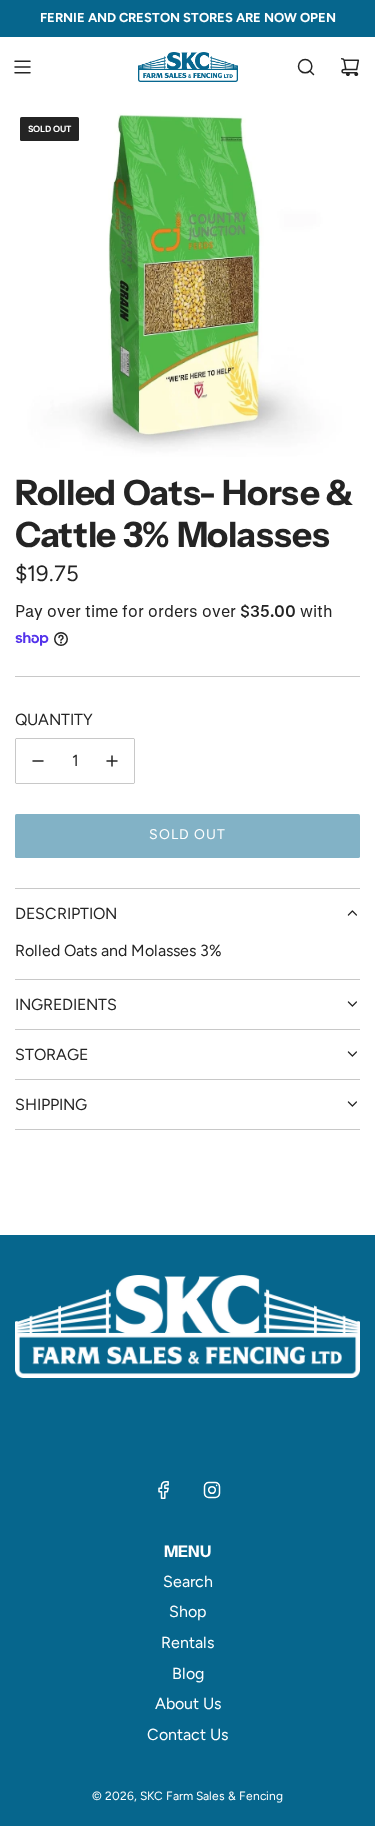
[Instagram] (212, 1490)
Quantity (54, 719)
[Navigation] (22, 67)
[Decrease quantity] (38, 761)
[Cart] (350, 67)
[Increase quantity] (112, 761)
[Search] (306, 67)
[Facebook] (164, 1490)
